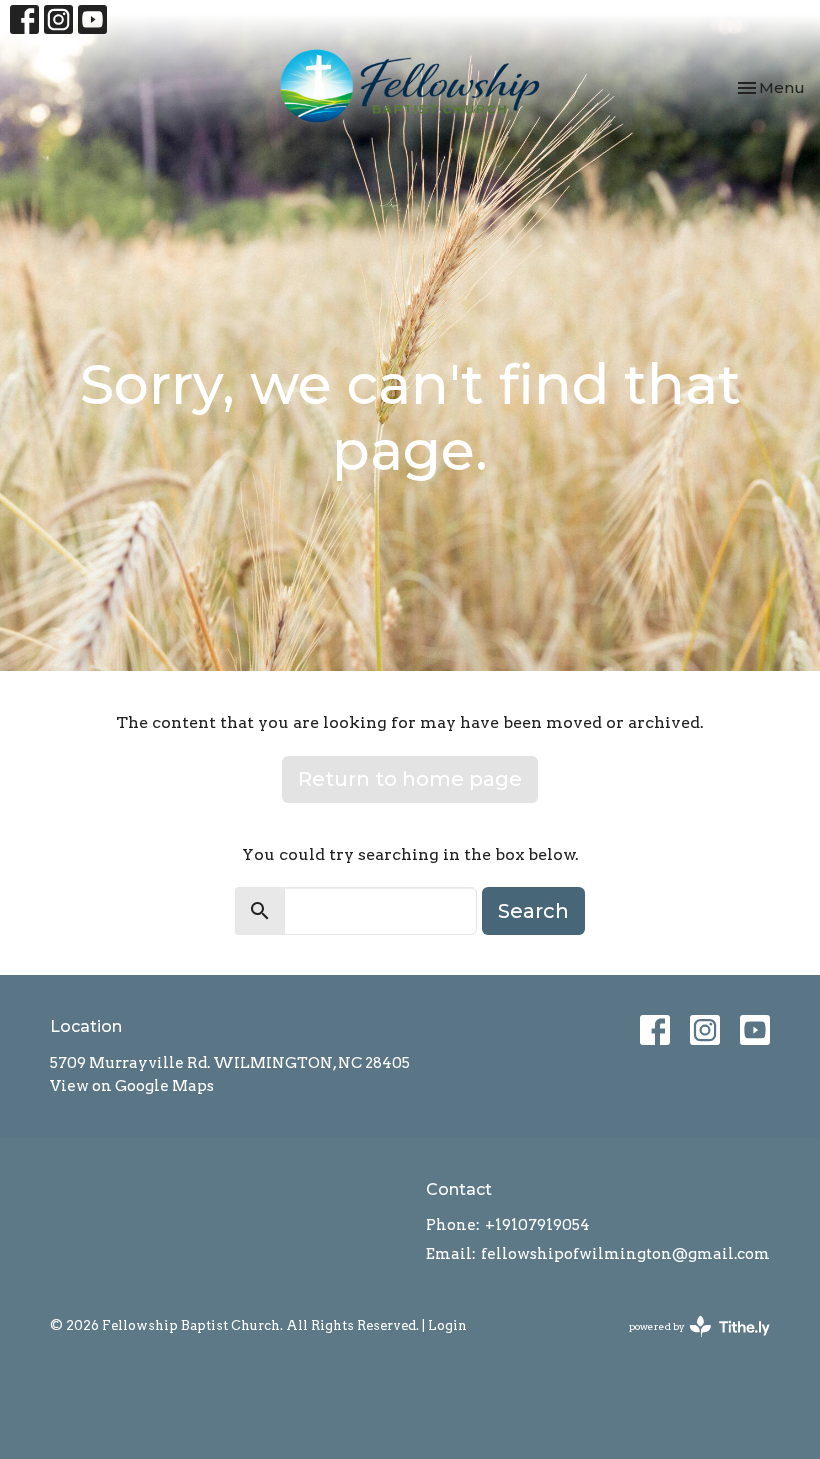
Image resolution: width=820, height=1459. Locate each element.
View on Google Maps (132, 1086)
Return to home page (410, 779)
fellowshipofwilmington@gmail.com (625, 1254)
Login (447, 1325)
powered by (689, 1343)
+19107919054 (537, 1225)
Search (533, 911)
